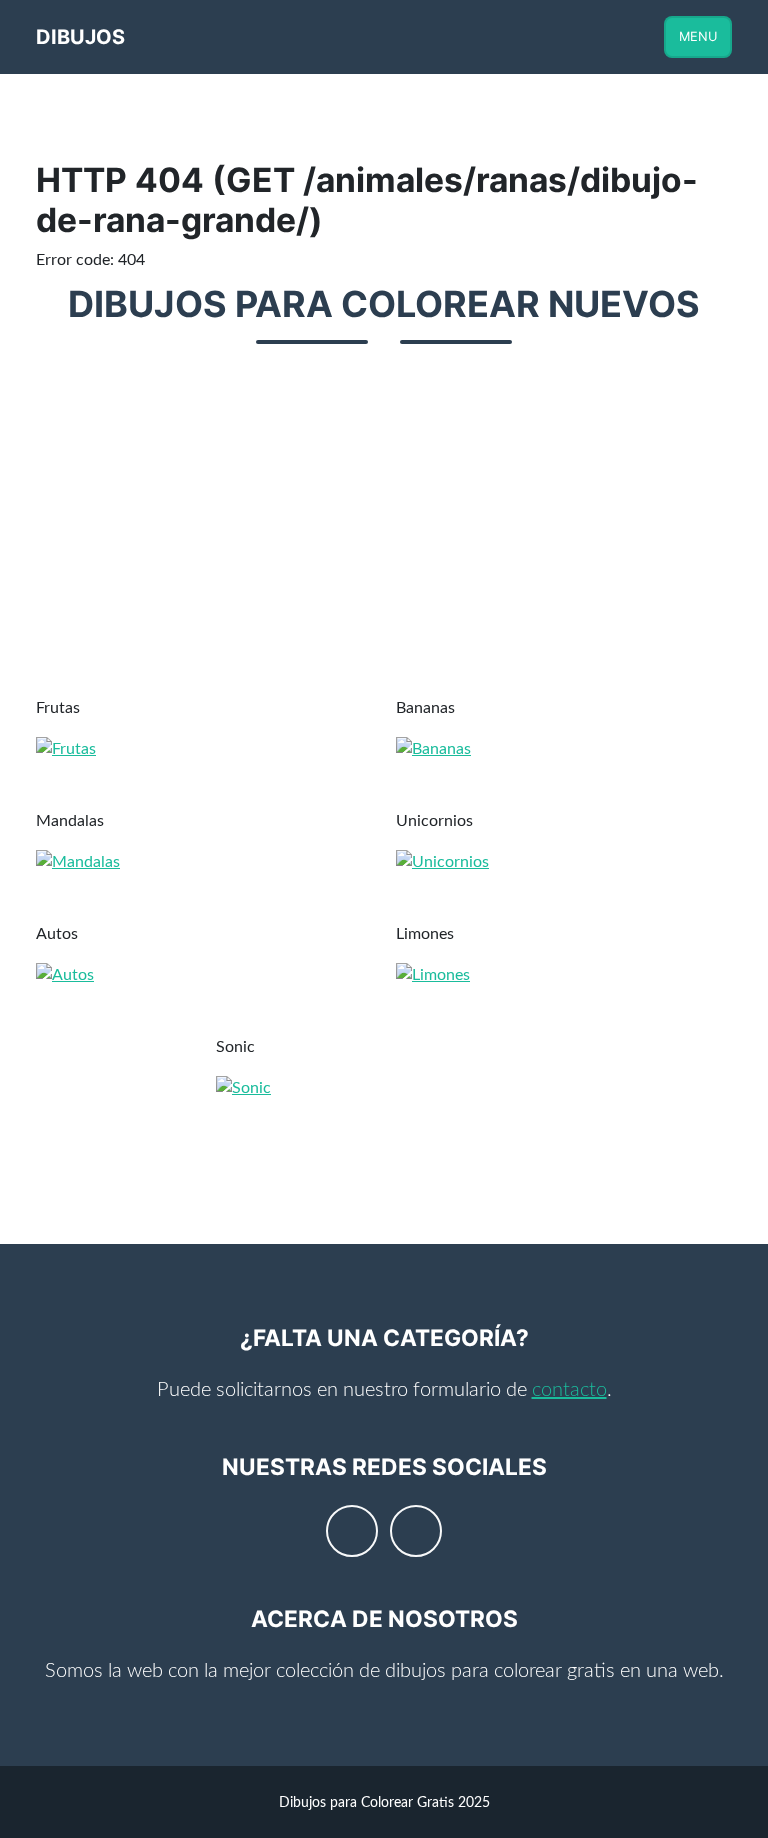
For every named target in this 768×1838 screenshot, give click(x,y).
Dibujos (80, 37)
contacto (569, 1390)
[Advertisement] (384, 532)
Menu (698, 36)
